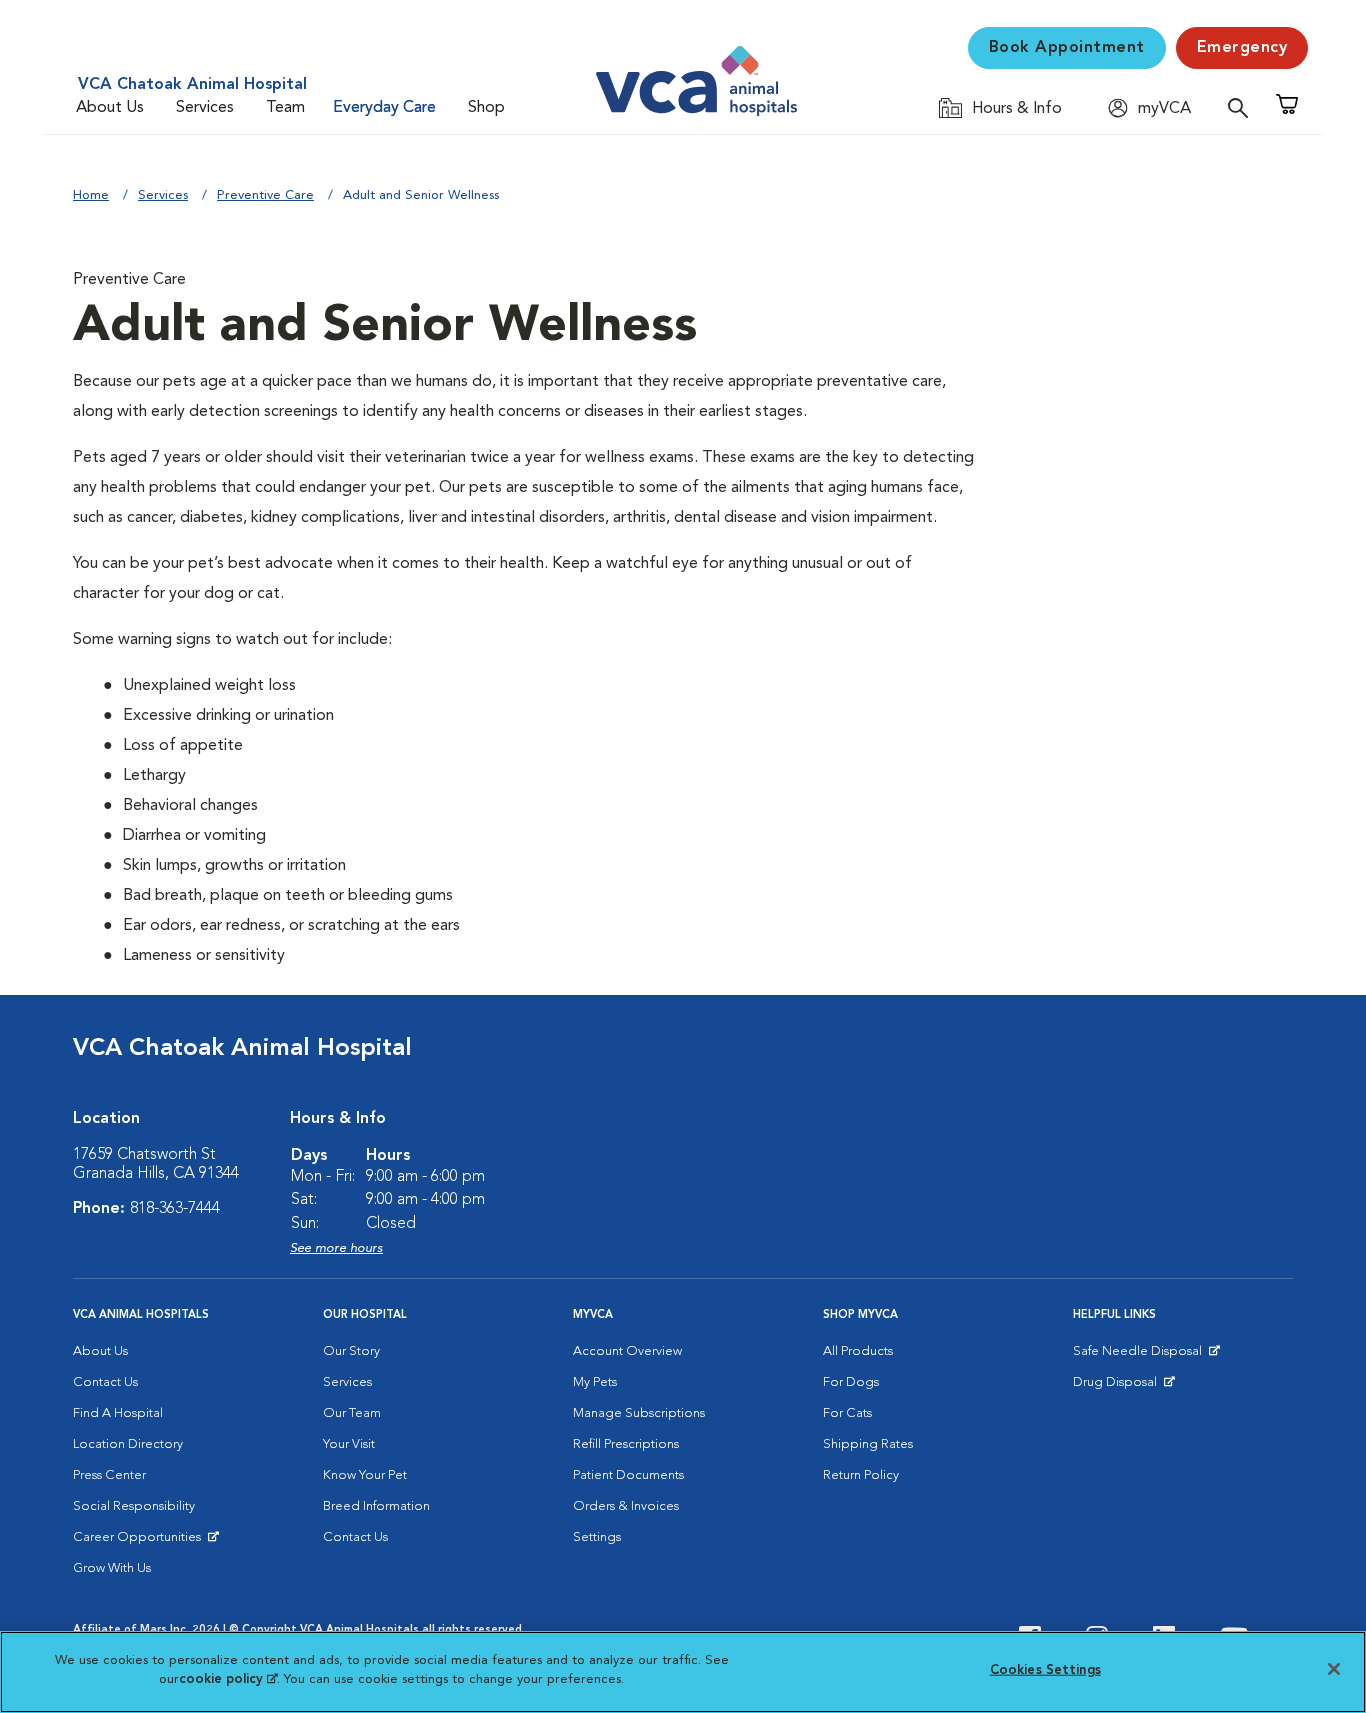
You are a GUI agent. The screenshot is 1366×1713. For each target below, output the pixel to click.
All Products (858, 1351)
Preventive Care (265, 195)
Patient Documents (628, 1475)
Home (91, 195)
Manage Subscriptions (639, 1413)
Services (205, 108)
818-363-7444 (175, 1209)
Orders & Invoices (626, 1506)
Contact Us (105, 1382)
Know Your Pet (365, 1475)
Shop (486, 108)
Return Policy (861, 1475)
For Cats (847, 1413)
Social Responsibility (134, 1506)
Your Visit (349, 1444)
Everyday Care (384, 108)
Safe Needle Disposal (1140, 1356)
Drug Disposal (1123, 1387)
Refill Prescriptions (626, 1444)
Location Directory (128, 1444)
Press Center (109, 1475)
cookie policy (228, 1679)
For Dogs (851, 1382)
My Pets (595, 1382)
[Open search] (1243, 107)
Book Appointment (1067, 48)
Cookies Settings (1045, 1670)
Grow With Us (112, 1568)
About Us (110, 108)
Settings (597, 1537)
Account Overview (627, 1351)
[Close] (1334, 1669)
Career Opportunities (140, 1542)
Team (285, 108)
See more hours (336, 1248)
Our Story (351, 1351)
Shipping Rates (868, 1444)
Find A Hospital (118, 1413)
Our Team (352, 1413)
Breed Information (376, 1506)
